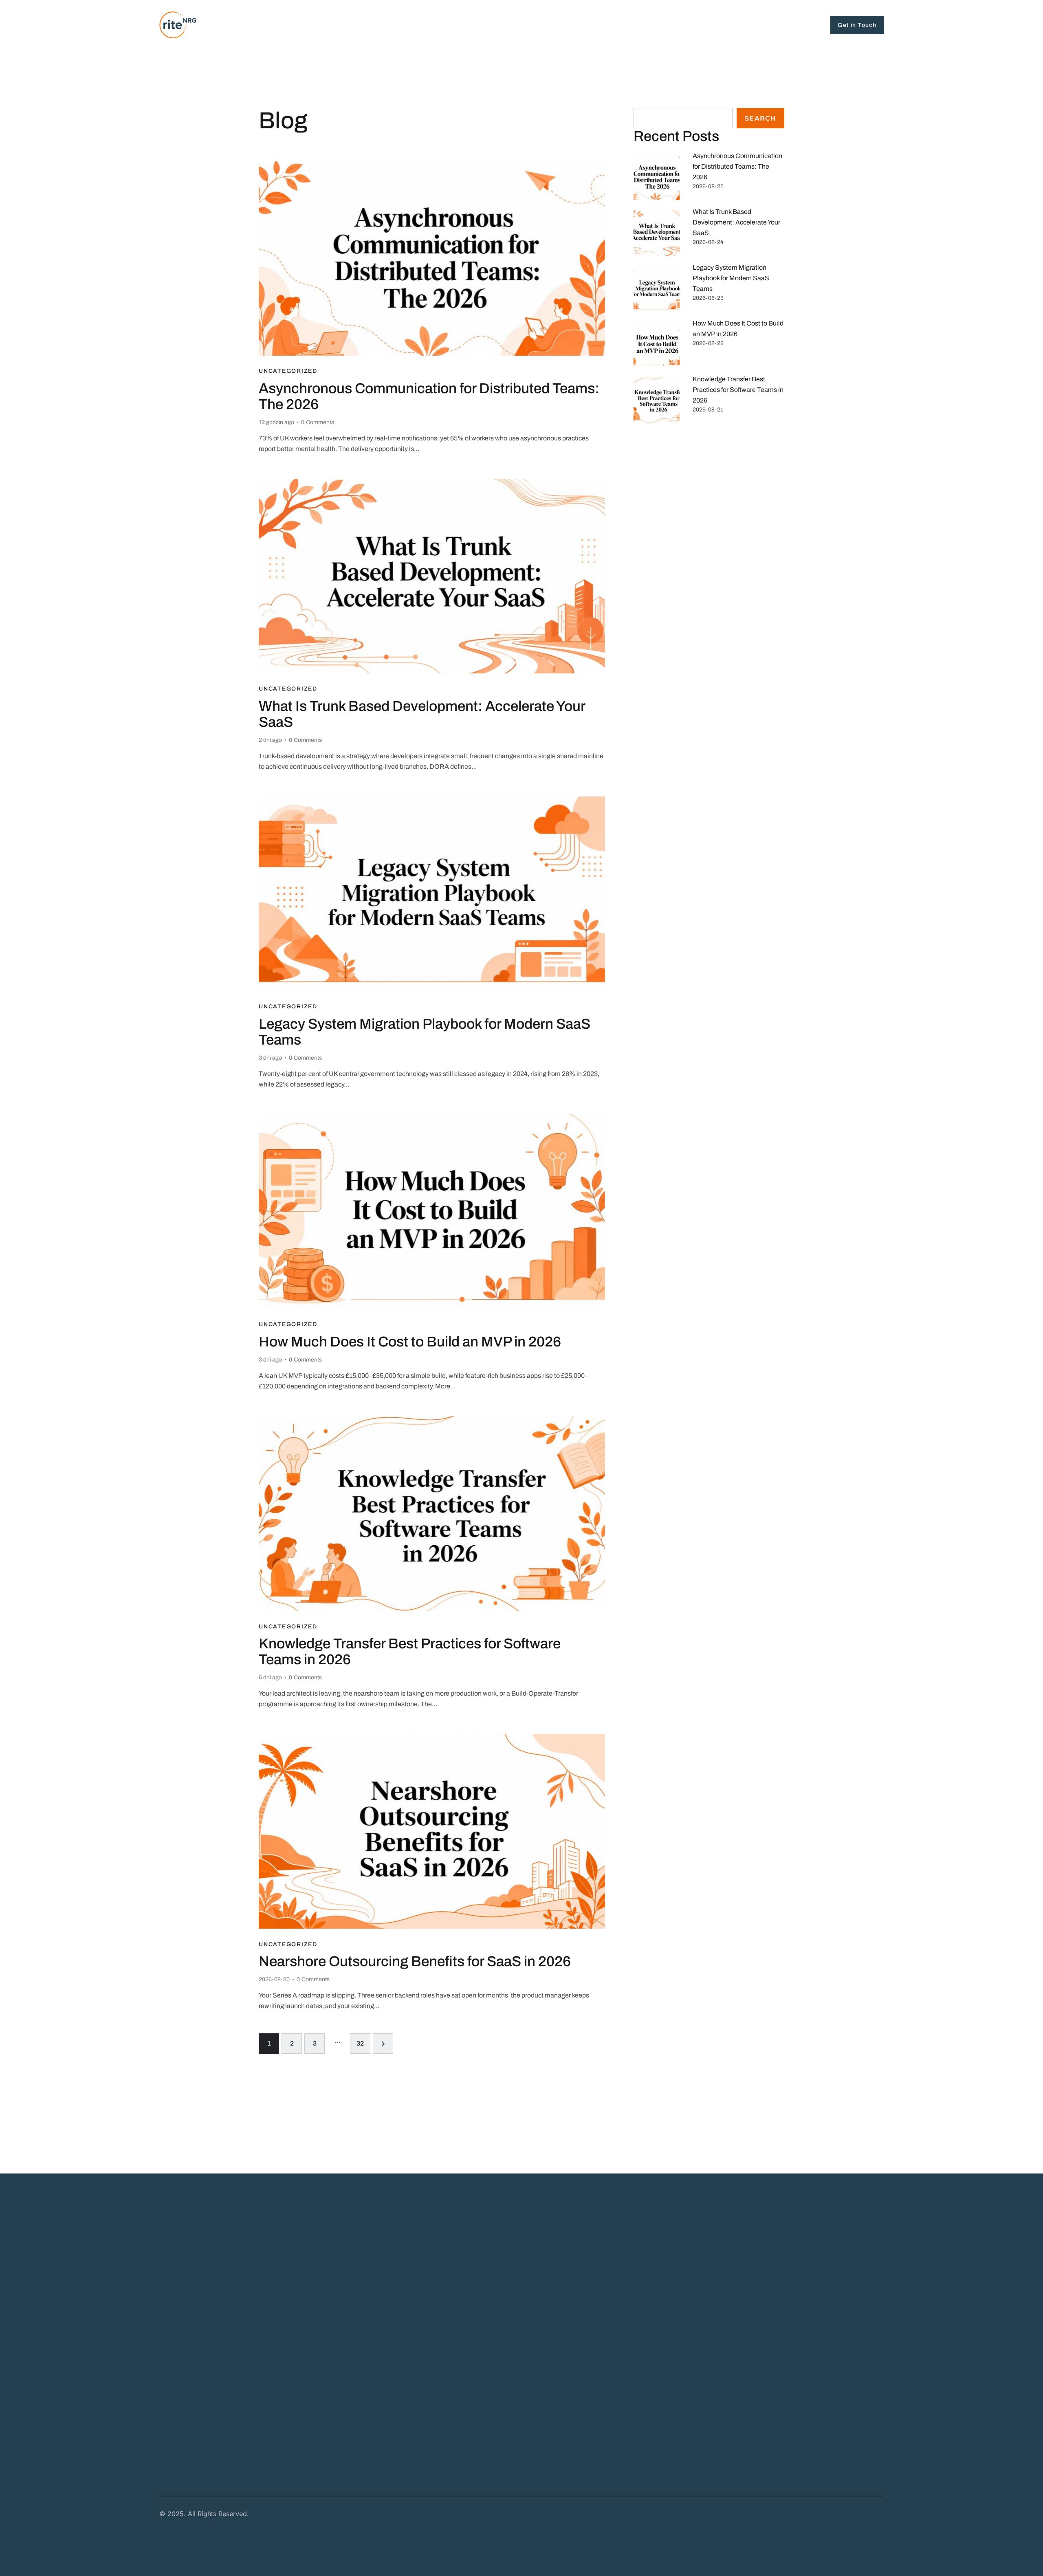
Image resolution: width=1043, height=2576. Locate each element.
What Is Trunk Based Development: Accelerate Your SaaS (422, 714)
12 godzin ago (276, 422)
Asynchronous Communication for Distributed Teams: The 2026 (429, 396)
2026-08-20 (274, 1979)
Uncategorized (288, 371)
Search (760, 118)
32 (363, 2040)
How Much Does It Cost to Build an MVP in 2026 (410, 1342)
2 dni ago (270, 740)
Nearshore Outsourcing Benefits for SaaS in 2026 (415, 1961)
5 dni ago (270, 1677)
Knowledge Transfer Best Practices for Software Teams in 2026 (410, 1651)
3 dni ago (270, 1058)
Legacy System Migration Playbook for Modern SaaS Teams (425, 1032)
